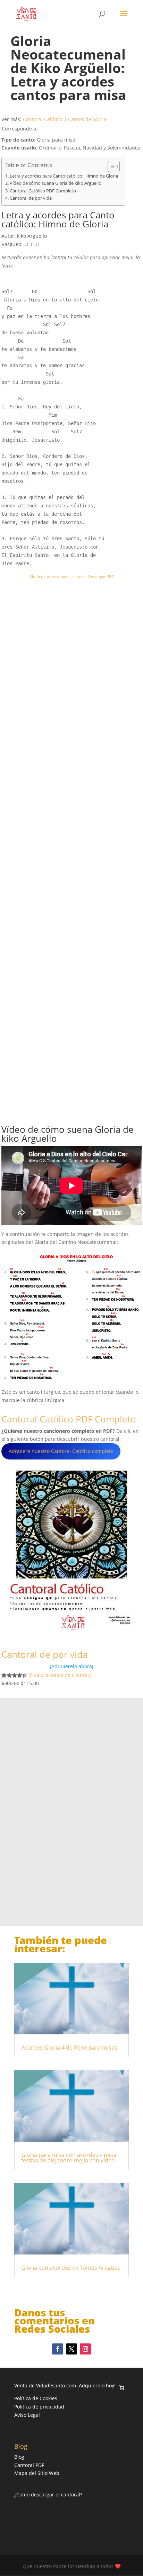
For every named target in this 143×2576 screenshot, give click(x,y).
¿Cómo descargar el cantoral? (48, 2494)
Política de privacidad (39, 2407)
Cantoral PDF (29, 2465)
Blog (19, 2457)
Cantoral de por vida (31, 198)
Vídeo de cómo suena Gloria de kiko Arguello (56, 183)
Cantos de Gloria (87, 119)
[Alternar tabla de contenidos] (110, 166)
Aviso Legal (27, 2415)
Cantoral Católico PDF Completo (43, 191)
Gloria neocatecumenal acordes (57, 576)
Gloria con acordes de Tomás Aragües (71, 2268)
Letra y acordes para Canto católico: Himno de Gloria (64, 176)
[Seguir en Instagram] (85, 2349)
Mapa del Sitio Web (37, 2473)
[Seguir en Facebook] (58, 2349)
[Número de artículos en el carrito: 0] (122, 2388)
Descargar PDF (101, 576)
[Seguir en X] (71, 2349)
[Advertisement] (59, 853)
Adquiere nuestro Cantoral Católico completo (61, 1451)
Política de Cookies (36, 2398)
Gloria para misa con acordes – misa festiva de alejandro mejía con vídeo (69, 2158)
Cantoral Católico (43, 119)
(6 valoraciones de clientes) (60, 1675)
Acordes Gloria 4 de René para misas (69, 2048)
